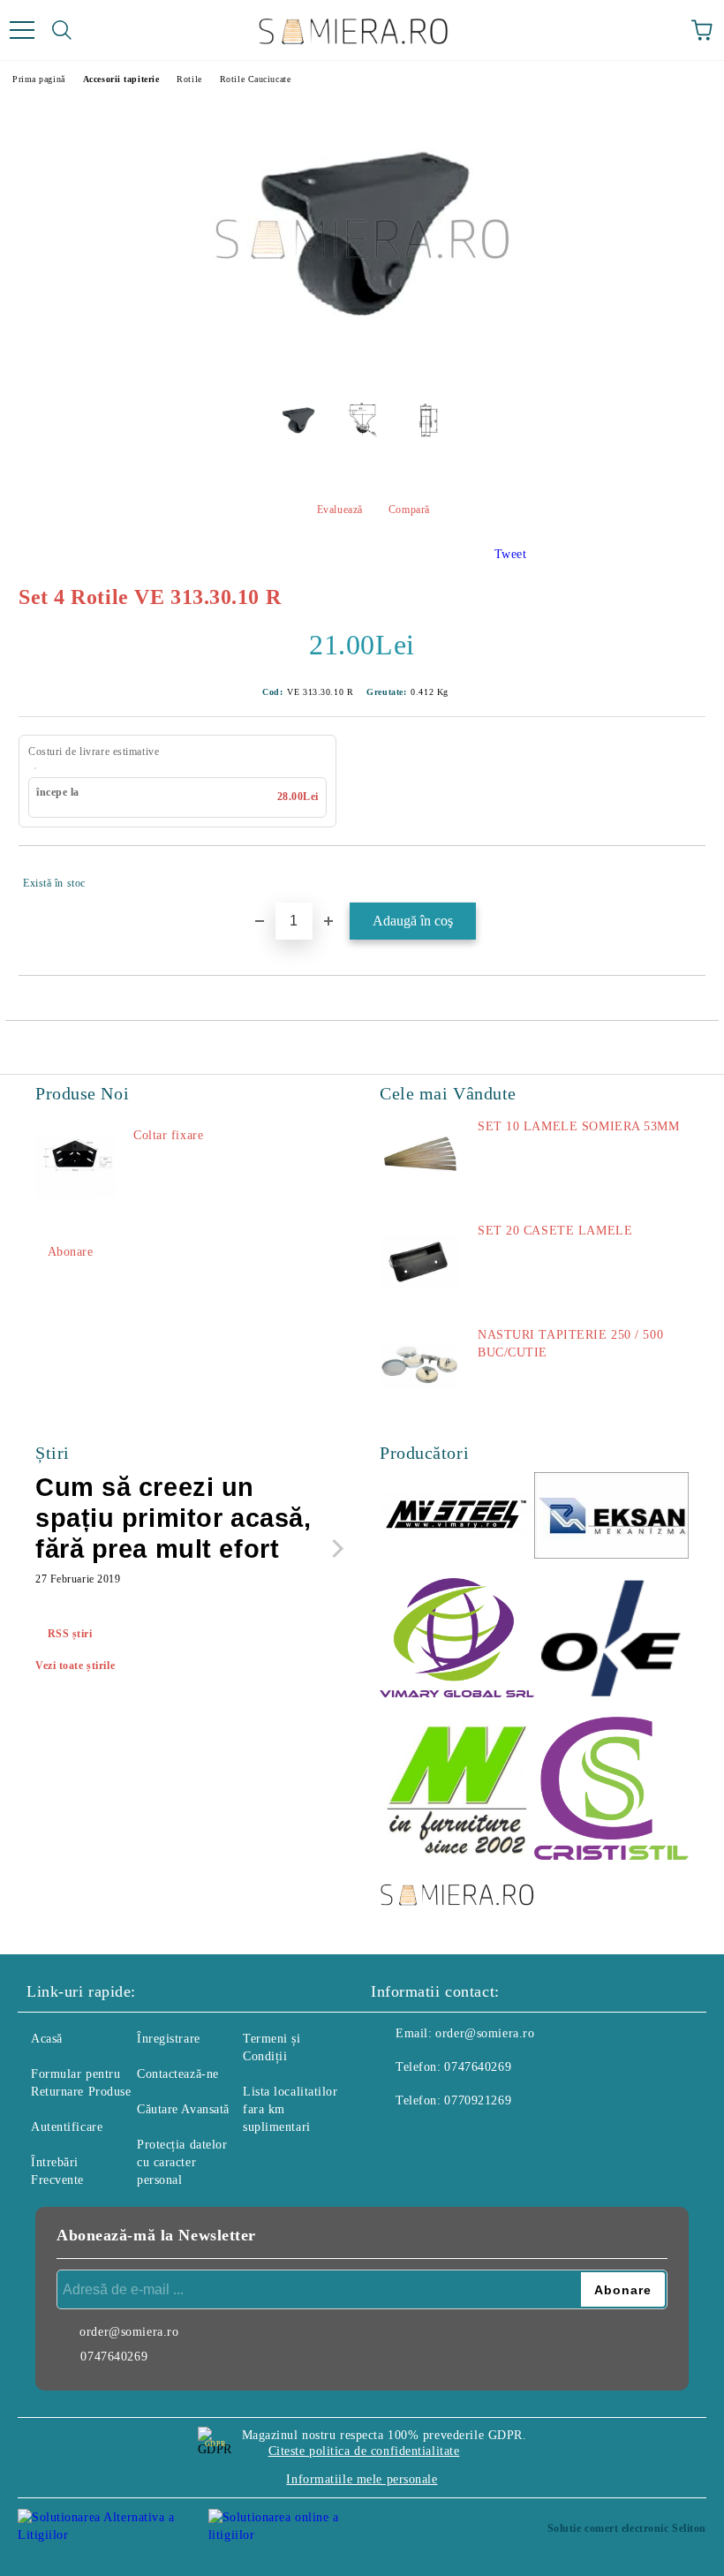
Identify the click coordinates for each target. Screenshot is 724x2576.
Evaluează (340, 510)
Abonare (70, 1252)
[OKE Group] (611, 1640)
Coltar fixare (168, 1135)
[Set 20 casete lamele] (419, 1262)
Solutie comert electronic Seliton (627, 2528)
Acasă (47, 2039)
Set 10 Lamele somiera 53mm (579, 1126)
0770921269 (478, 2100)
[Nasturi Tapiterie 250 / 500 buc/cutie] (419, 1366)
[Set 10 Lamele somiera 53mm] (419, 1158)
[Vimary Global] (457, 1640)
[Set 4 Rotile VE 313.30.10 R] (362, 372)
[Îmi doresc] (680, 875)
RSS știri (70, 1634)
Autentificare (67, 2127)
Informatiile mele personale (362, 2479)
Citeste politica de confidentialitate (364, 2451)
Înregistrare (169, 2039)
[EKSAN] (611, 1518)
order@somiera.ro (485, 2033)
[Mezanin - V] (457, 1791)
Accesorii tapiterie (121, 79)
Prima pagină (39, 79)
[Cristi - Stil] (611, 1791)
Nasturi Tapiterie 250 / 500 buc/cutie (570, 1344)
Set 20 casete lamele (555, 1231)
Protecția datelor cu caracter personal (182, 2162)
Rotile (189, 79)
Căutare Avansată (183, 2109)
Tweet (511, 554)
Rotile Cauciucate (256, 79)
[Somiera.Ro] (457, 1896)
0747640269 (478, 2067)
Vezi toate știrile (75, 1666)
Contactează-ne (178, 2074)
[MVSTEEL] (457, 1518)
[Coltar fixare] (75, 1167)
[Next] (334, 1549)
